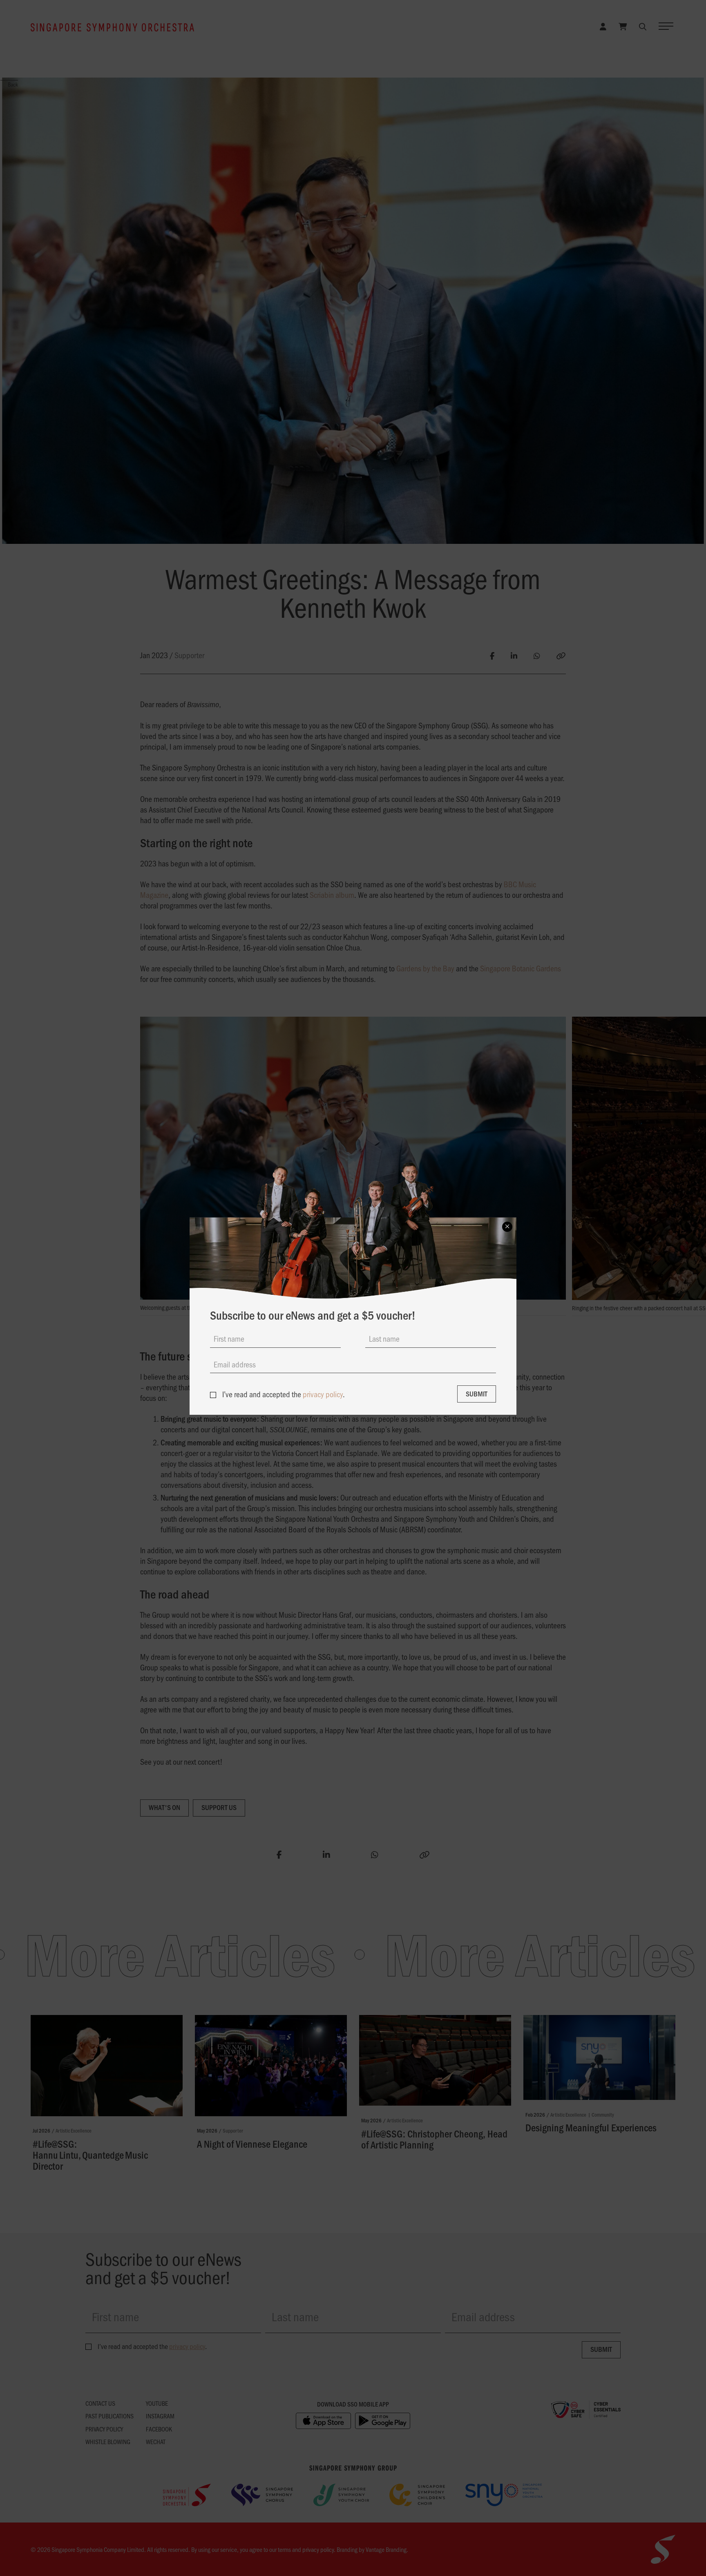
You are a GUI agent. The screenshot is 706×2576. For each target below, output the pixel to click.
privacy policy (323, 1394)
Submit (477, 1394)
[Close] (507, 1227)
